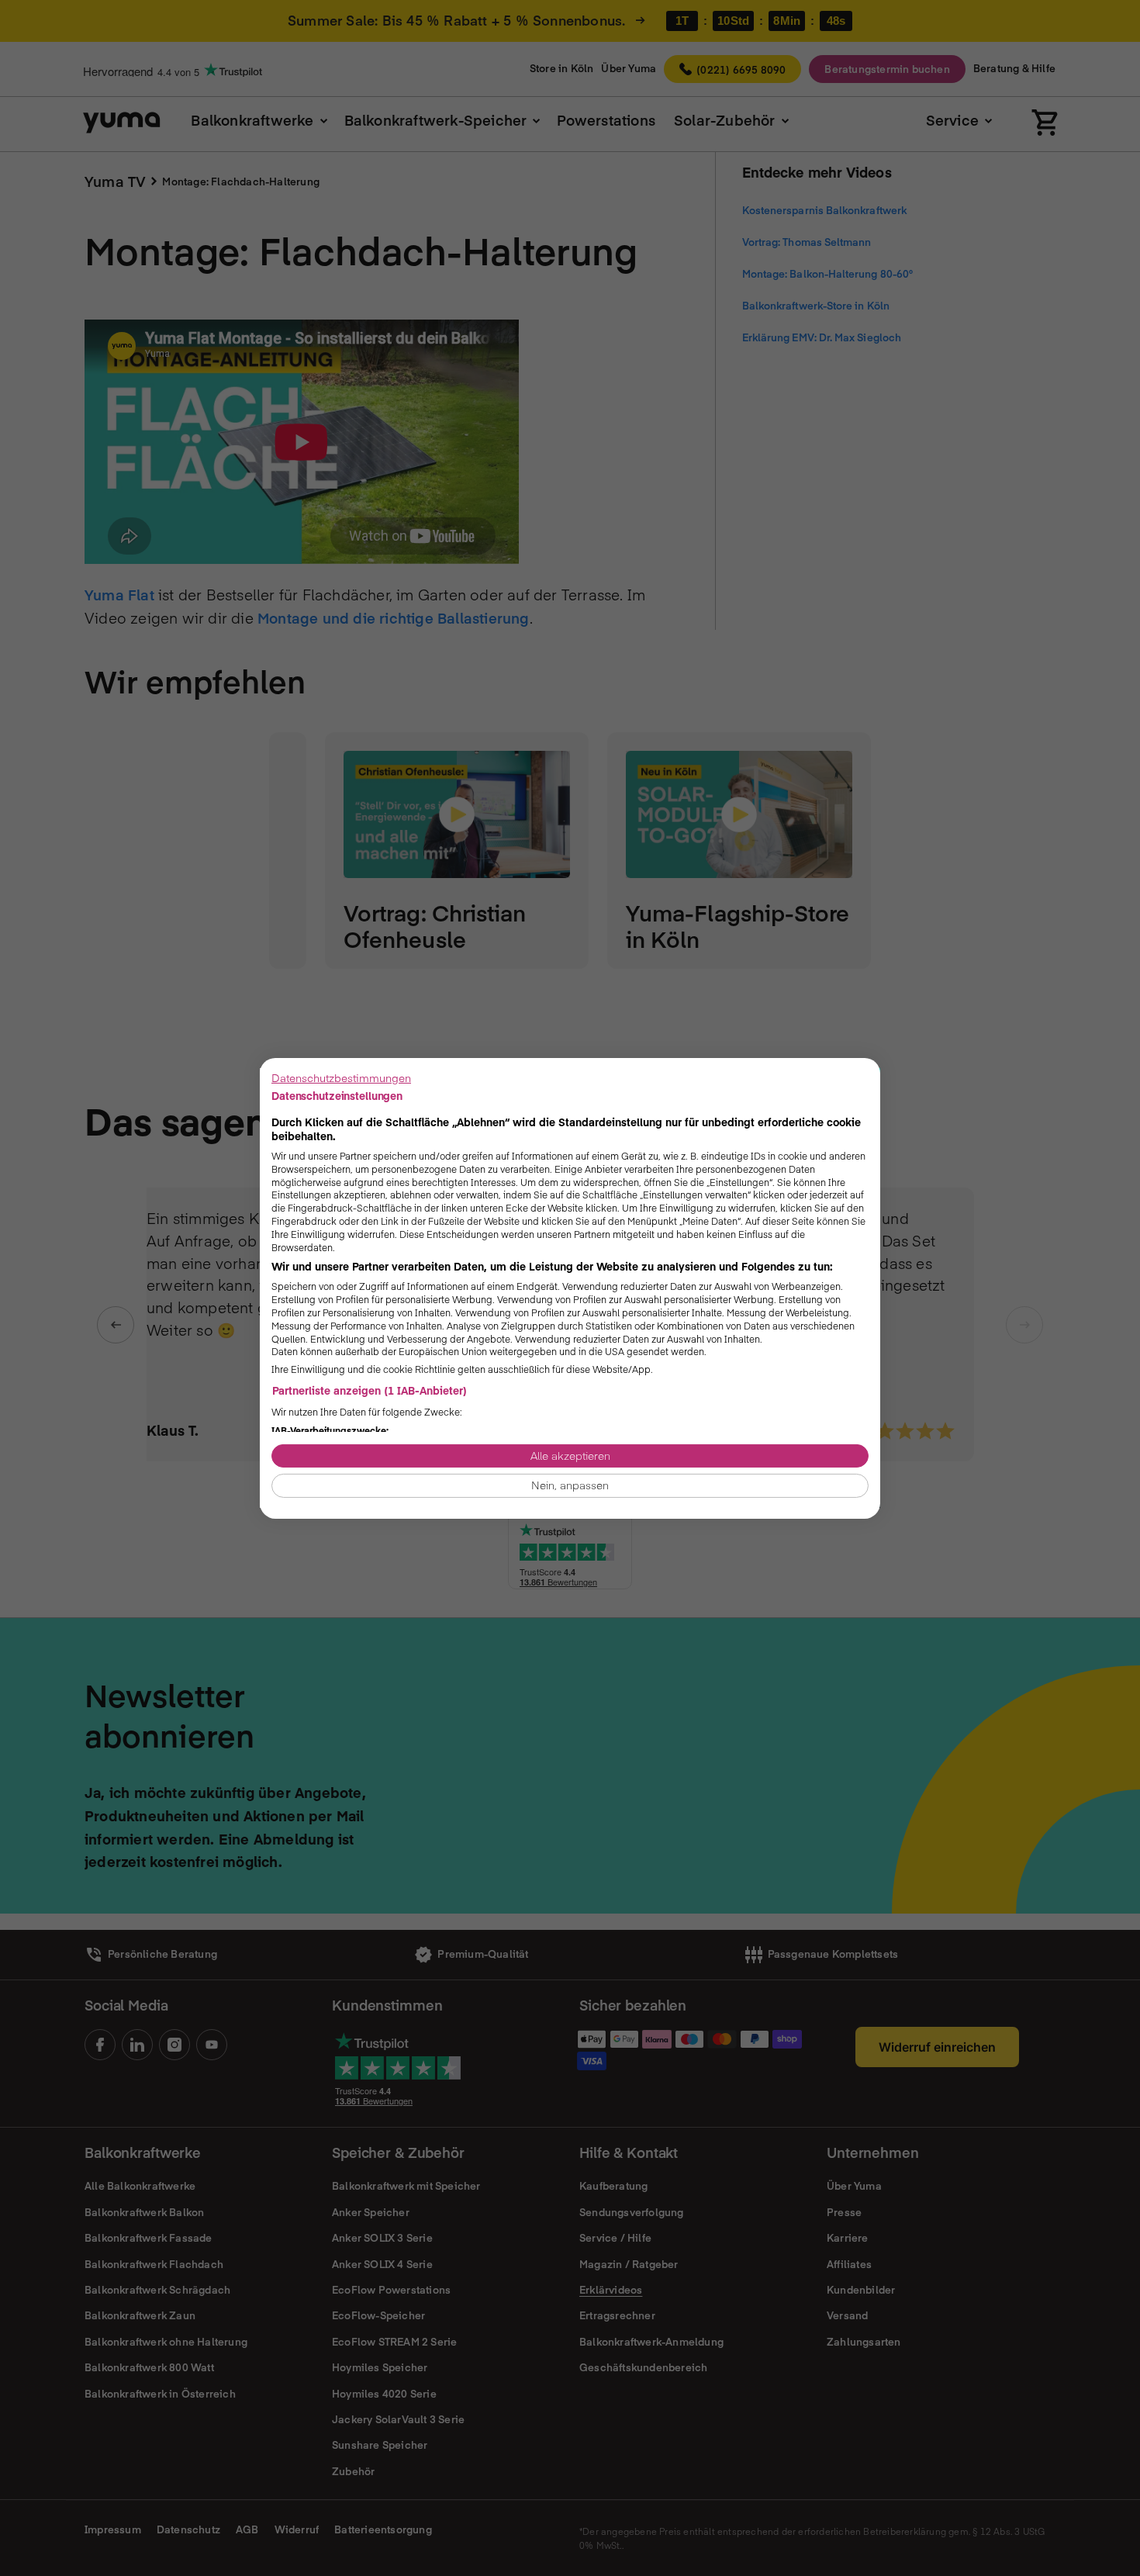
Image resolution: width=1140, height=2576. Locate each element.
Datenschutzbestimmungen (341, 1077)
